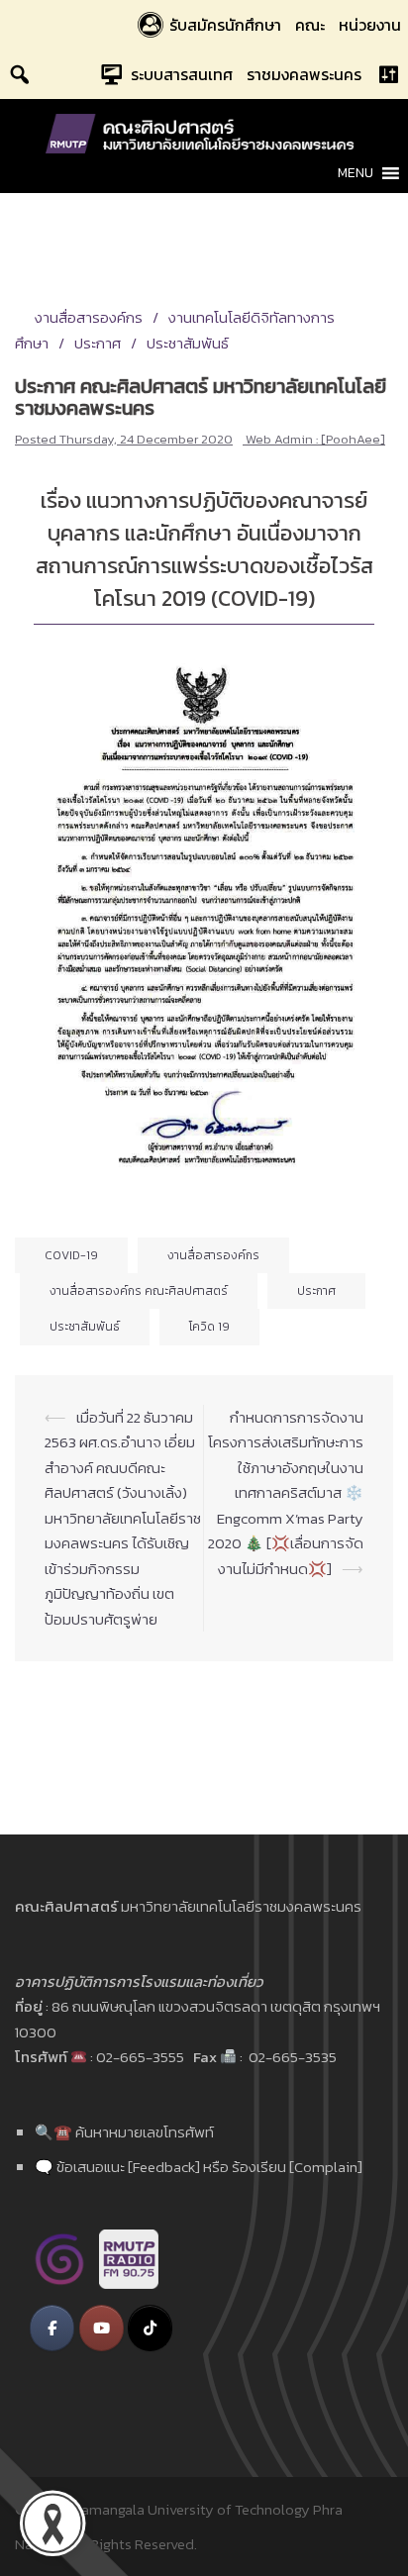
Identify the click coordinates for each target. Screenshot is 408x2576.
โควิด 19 (209, 1327)
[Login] (388, 74)
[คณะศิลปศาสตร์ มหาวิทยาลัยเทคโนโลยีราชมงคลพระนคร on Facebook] (52, 2328)
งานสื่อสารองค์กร (89, 317)
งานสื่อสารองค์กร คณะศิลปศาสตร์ (139, 1291)
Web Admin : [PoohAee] (315, 439)
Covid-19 (71, 1255)
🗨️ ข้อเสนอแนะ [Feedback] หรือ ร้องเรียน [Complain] (199, 2167)
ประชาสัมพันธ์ (188, 343)
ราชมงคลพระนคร (304, 74)
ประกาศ (98, 343)
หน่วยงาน (370, 25)
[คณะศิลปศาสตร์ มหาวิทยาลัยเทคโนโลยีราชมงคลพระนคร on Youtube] (102, 2328)
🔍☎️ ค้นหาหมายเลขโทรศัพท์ (124, 2132)
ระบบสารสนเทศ (182, 74)
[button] (356, 173)
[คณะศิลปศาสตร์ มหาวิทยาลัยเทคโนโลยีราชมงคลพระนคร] (204, 132)
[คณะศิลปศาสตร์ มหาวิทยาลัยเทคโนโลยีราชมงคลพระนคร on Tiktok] (150, 2328)
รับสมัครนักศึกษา (225, 25)
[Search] (20, 74)
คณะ (310, 25)
